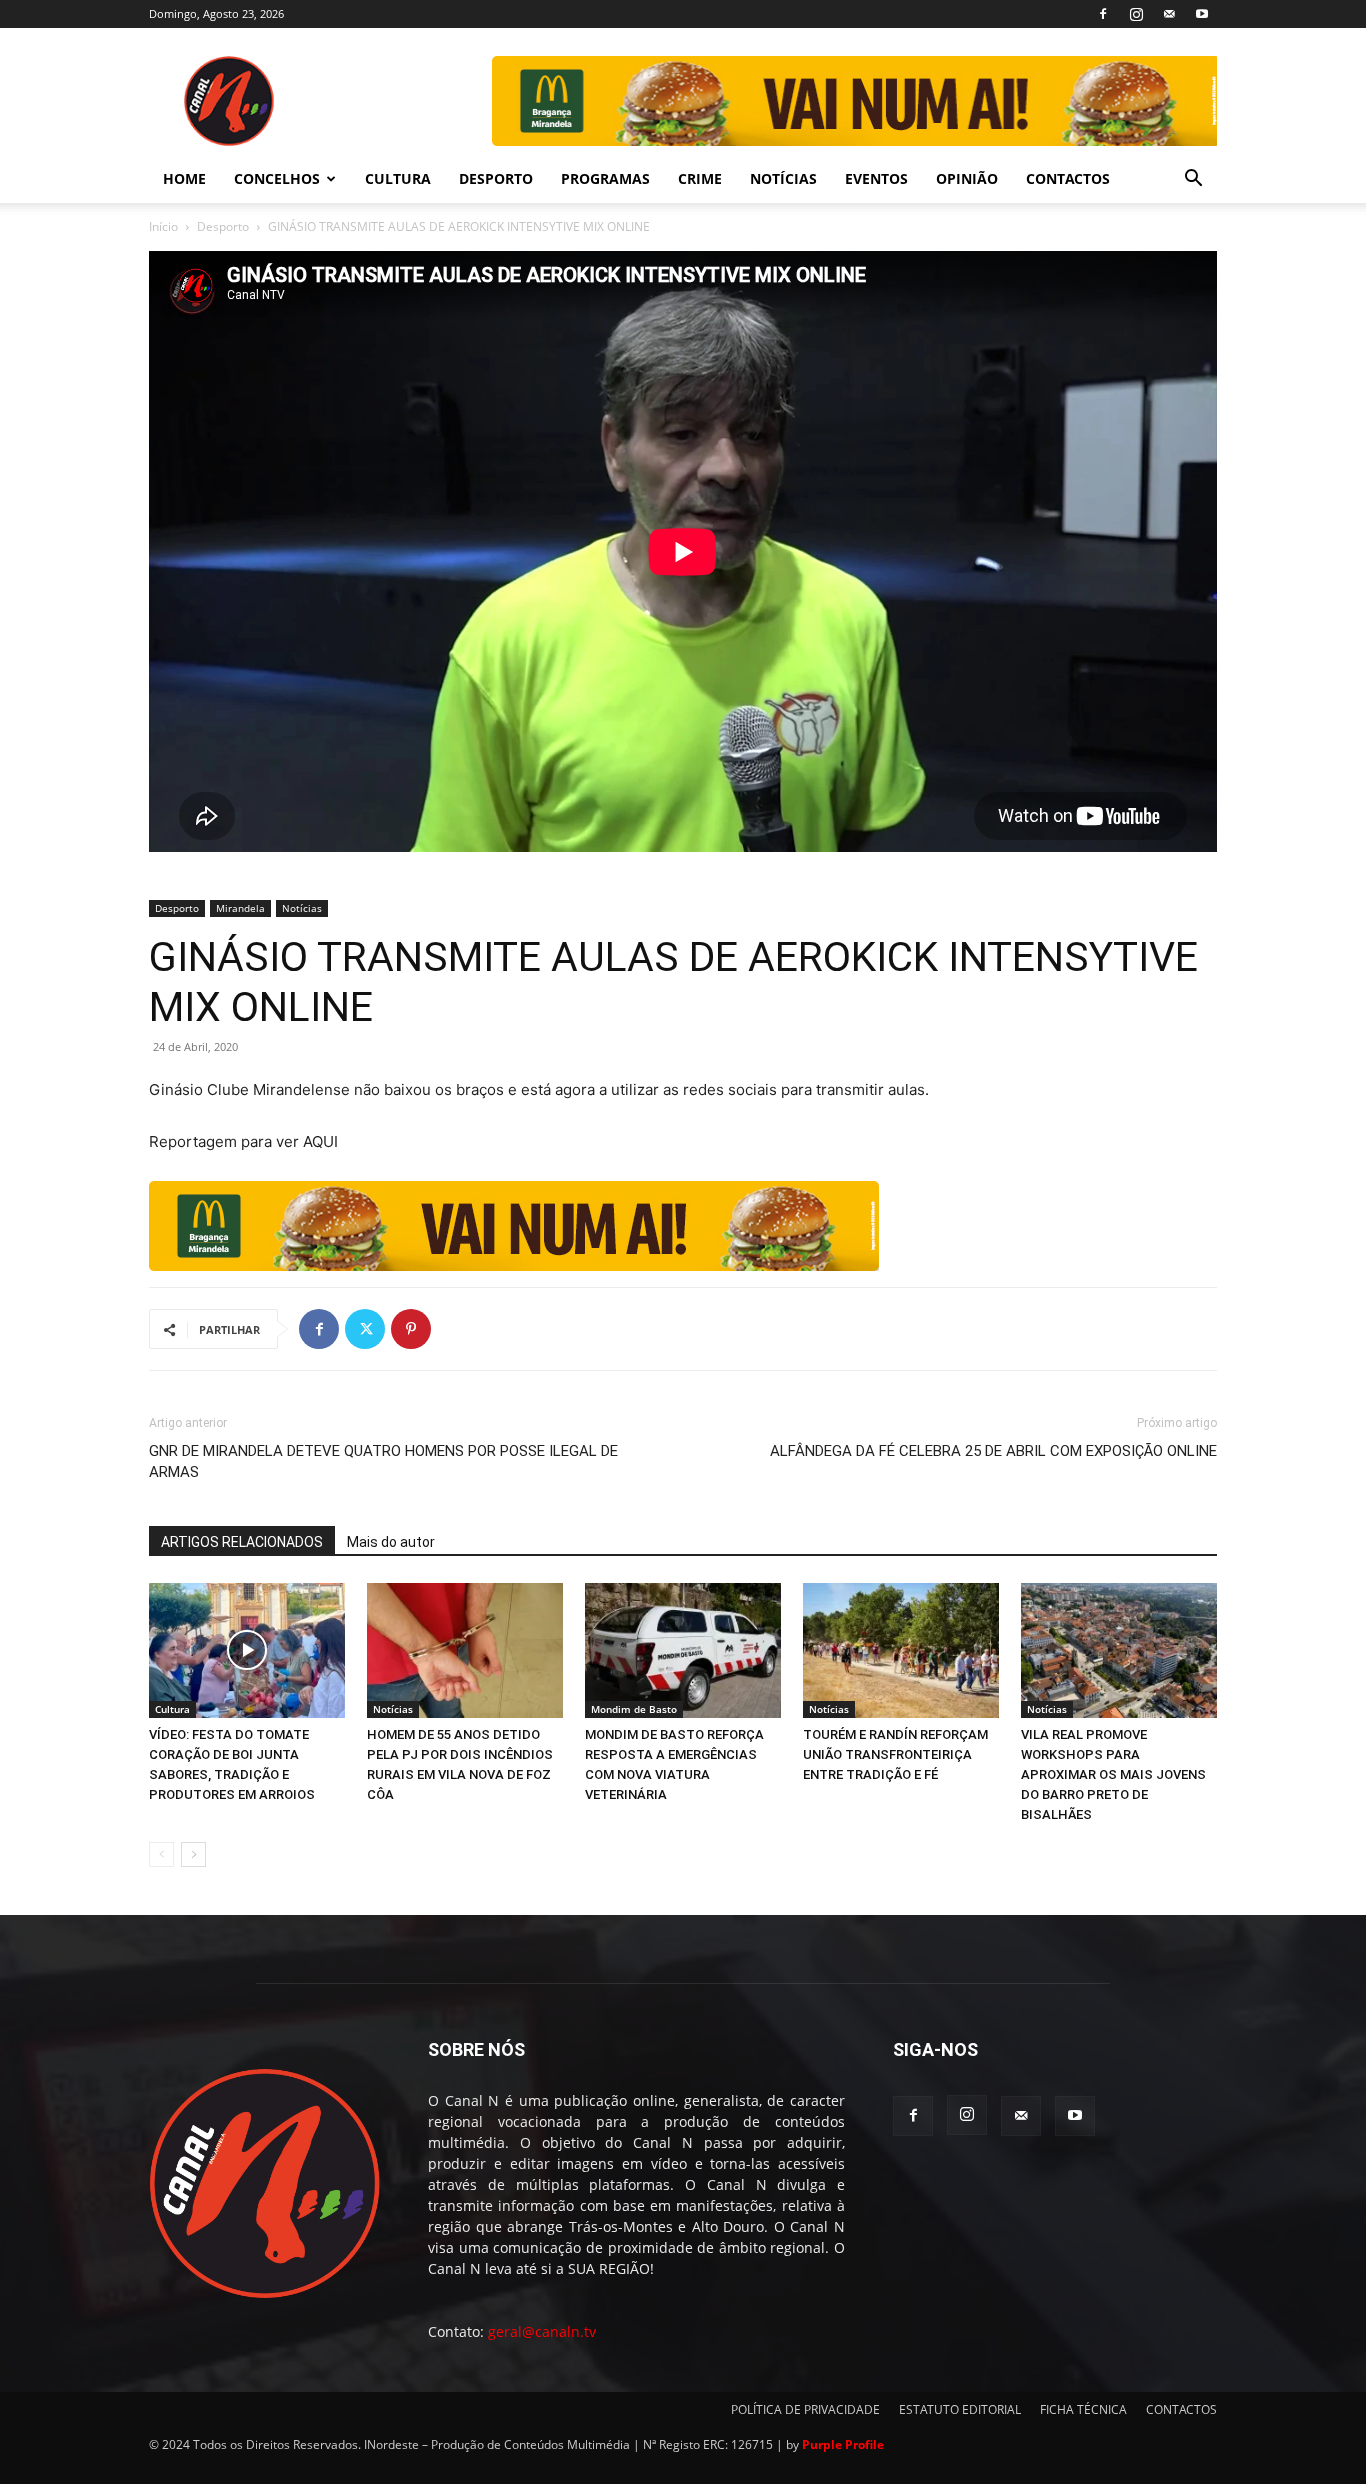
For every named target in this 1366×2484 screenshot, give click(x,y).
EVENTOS (876, 178)
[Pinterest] (411, 1329)
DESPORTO (496, 178)
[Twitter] (365, 1329)
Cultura (172, 1709)
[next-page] (193, 1854)
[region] (853, 101)
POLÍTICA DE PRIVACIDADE (805, 2409)
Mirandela (240, 908)
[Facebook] (1103, 14)
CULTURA (398, 178)
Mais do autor (391, 1542)
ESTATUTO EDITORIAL (960, 2409)
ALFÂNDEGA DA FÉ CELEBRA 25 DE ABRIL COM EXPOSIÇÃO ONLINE (993, 1451)
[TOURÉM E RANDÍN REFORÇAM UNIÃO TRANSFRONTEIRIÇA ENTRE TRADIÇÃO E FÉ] (901, 1650)
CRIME (700, 178)
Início (163, 226)
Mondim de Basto (634, 1709)
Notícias (302, 908)
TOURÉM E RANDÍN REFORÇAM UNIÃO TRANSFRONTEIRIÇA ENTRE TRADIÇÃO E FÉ (895, 1754)
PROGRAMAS (605, 178)
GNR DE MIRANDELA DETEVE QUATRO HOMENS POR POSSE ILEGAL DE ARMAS (383, 1461)
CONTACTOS (1068, 178)
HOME (184, 178)
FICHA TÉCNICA (1083, 2409)
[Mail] (1169, 14)
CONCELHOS (277, 178)
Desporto (223, 226)
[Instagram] (1136, 14)
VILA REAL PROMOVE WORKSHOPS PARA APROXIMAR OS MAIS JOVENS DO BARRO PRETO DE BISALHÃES (1113, 1774)
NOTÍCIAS (783, 178)
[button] (1193, 180)
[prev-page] (161, 1854)
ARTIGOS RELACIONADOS (242, 1542)
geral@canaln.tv (542, 2331)
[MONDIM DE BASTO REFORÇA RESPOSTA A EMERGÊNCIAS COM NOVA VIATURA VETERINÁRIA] (683, 1650)
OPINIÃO (967, 178)
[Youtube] (1202, 14)
